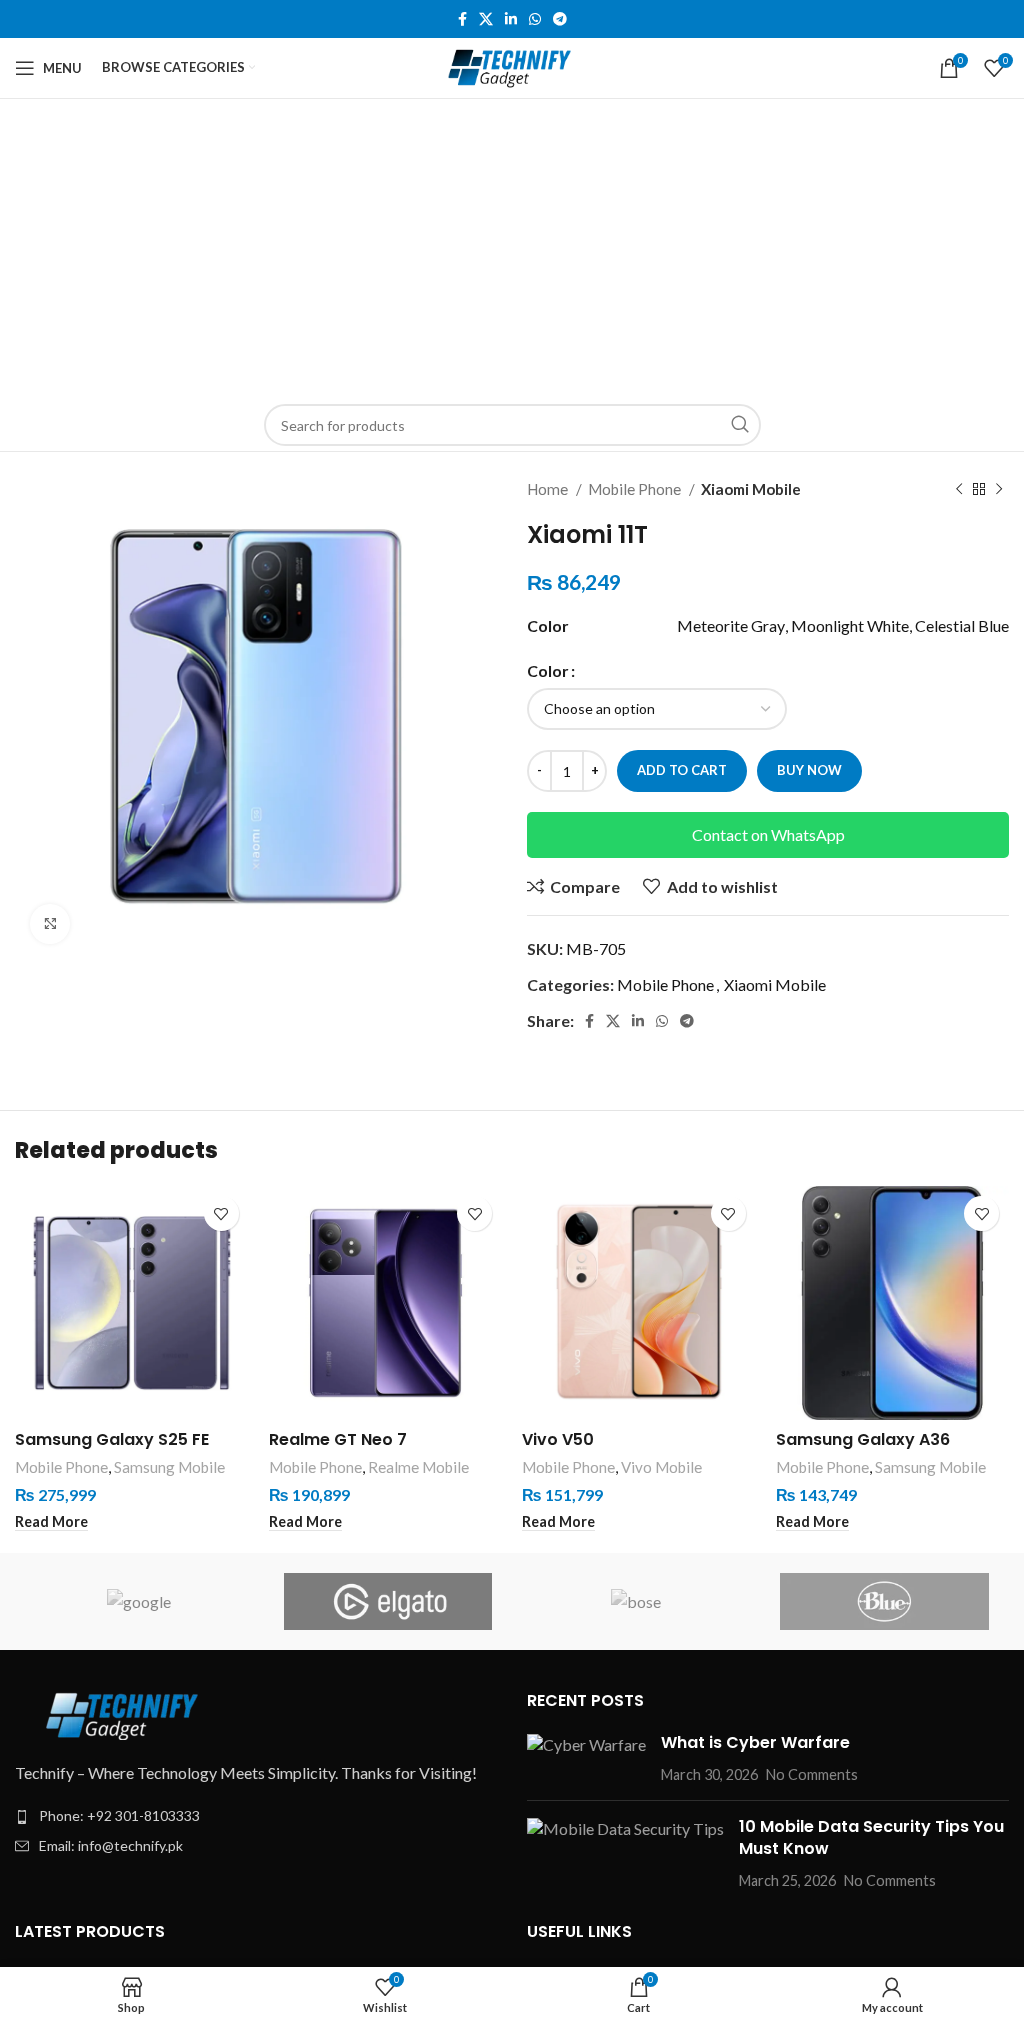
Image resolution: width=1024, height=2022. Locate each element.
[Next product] (999, 489)
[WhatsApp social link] (535, 19)
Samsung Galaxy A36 (863, 1439)
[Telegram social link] (560, 19)
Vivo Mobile (661, 1467)
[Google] (139, 1601)
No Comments (812, 1774)
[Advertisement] (512, 249)
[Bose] (636, 1601)
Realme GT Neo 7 (338, 1439)
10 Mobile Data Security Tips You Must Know (871, 1837)
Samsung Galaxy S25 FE (112, 1439)
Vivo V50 (558, 1439)
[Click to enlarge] (50, 924)
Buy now (809, 770)
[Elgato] (388, 1601)
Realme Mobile (418, 1467)
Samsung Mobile (169, 1467)
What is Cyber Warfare (755, 1742)
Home (549, 489)
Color (548, 670)
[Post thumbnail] (586, 1758)
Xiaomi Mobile (751, 489)
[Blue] (884, 1601)
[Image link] (125, 1712)
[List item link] (256, 1816)
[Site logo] (512, 65)
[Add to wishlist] (221, 1213)
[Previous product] (959, 489)
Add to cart (682, 770)
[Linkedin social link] (511, 19)
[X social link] (486, 19)
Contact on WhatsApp (768, 834)
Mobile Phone (636, 489)
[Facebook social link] (462, 19)
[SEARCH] (740, 425)
